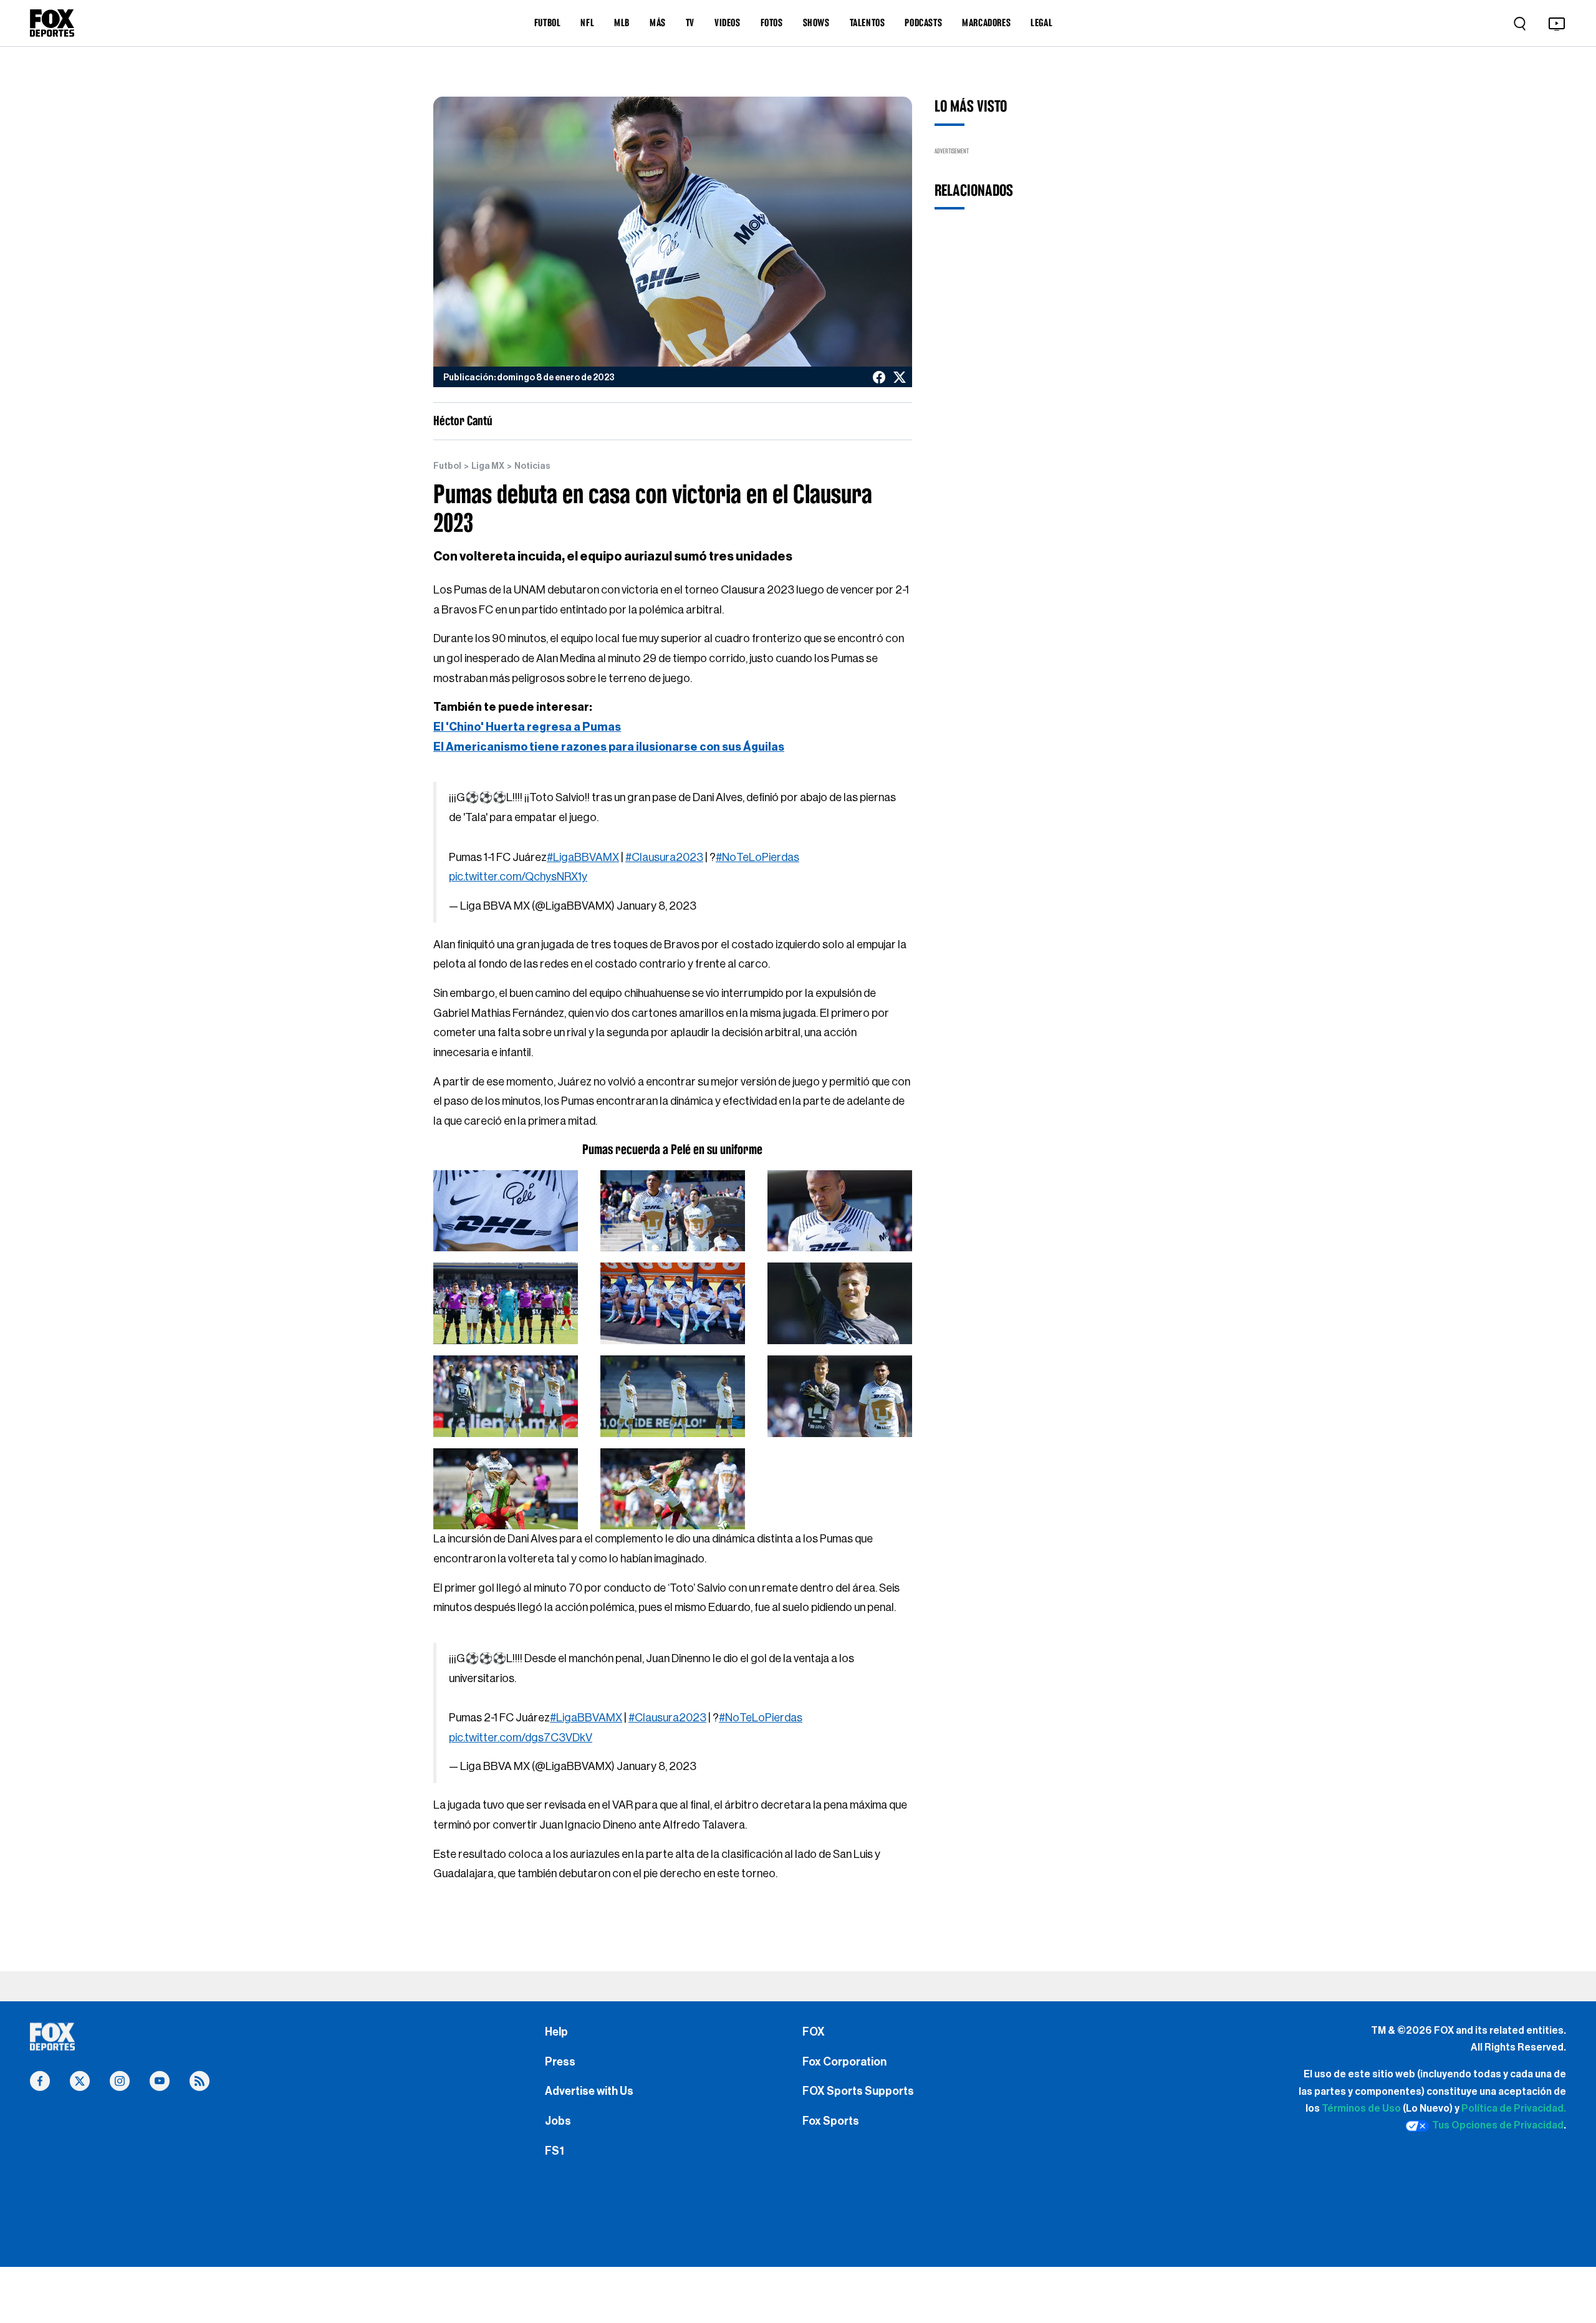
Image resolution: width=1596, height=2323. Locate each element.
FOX (814, 2032)
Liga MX (488, 466)
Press (560, 2062)
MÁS (658, 22)
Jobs (558, 2121)
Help (556, 2032)
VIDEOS (728, 22)
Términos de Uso (1361, 2109)
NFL (587, 22)
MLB (622, 22)
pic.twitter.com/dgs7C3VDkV (521, 1738)
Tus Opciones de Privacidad (1498, 2125)
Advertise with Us (589, 2091)
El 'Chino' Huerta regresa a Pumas (527, 727)
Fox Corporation (844, 2062)
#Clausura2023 (664, 857)
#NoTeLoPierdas (757, 857)
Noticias (532, 466)
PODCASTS (923, 22)
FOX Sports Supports (858, 2091)
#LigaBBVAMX (583, 857)
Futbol (447, 466)
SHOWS (816, 22)
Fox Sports (831, 2121)
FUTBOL (548, 22)
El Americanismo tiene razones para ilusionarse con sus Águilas (609, 747)
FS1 (555, 2151)
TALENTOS (868, 22)
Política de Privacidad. (1514, 2109)
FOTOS (772, 22)
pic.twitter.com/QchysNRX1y (518, 877)
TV (690, 22)
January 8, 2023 (656, 906)
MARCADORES (986, 22)
